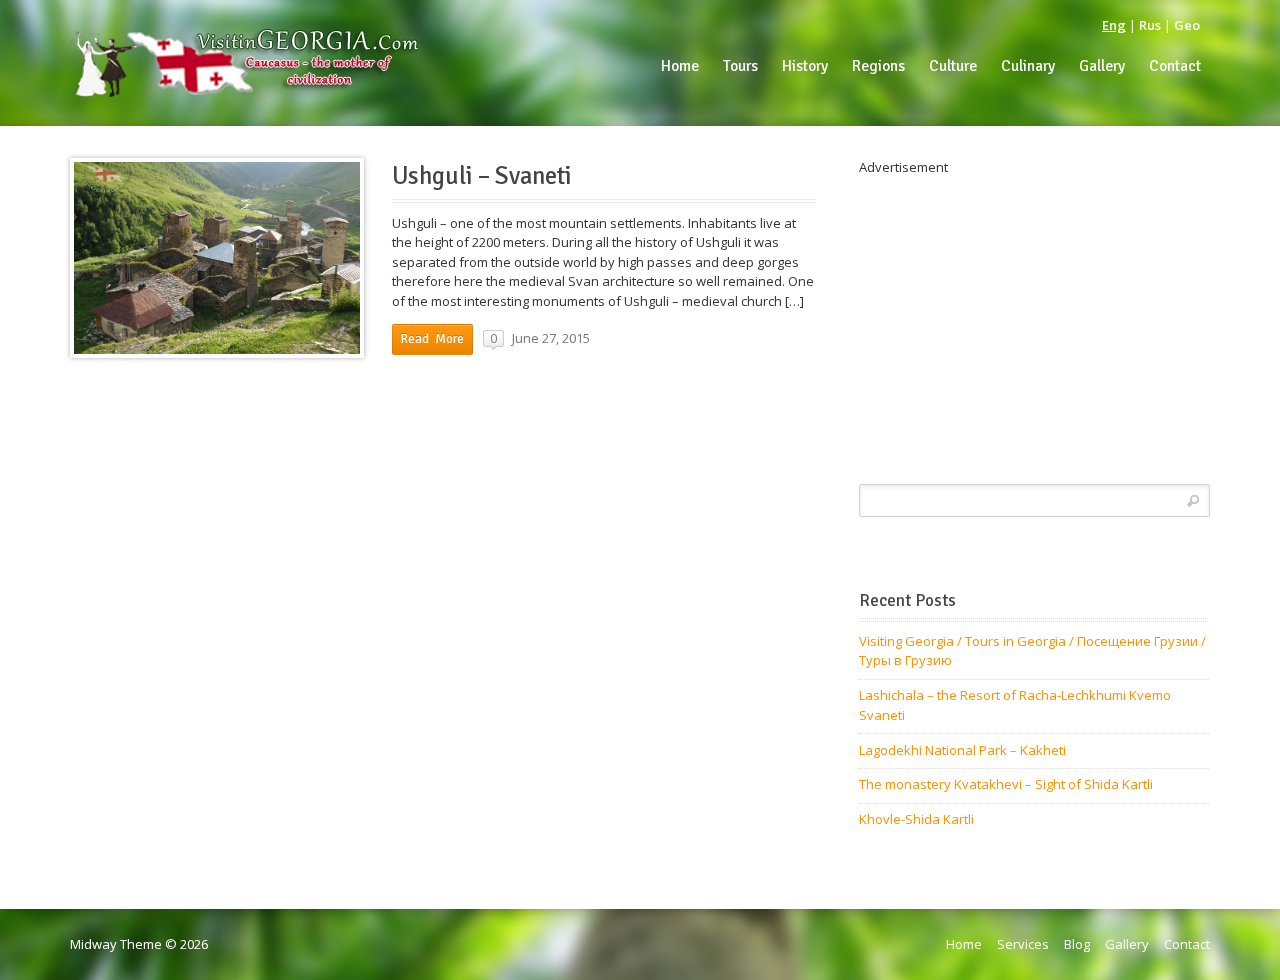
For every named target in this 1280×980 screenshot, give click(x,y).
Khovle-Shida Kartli (916, 819)
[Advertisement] (1034, 318)
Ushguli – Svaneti (482, 176)
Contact (1187, 944)
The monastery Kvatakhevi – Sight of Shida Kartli (1006, 784)
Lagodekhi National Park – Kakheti (962, 750)
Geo (1187, 25)
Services (1023, 944)
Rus (1150, 25)
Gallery (1127, 944)
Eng (1114, 25)
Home (964, 944)
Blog (1077, 944)
